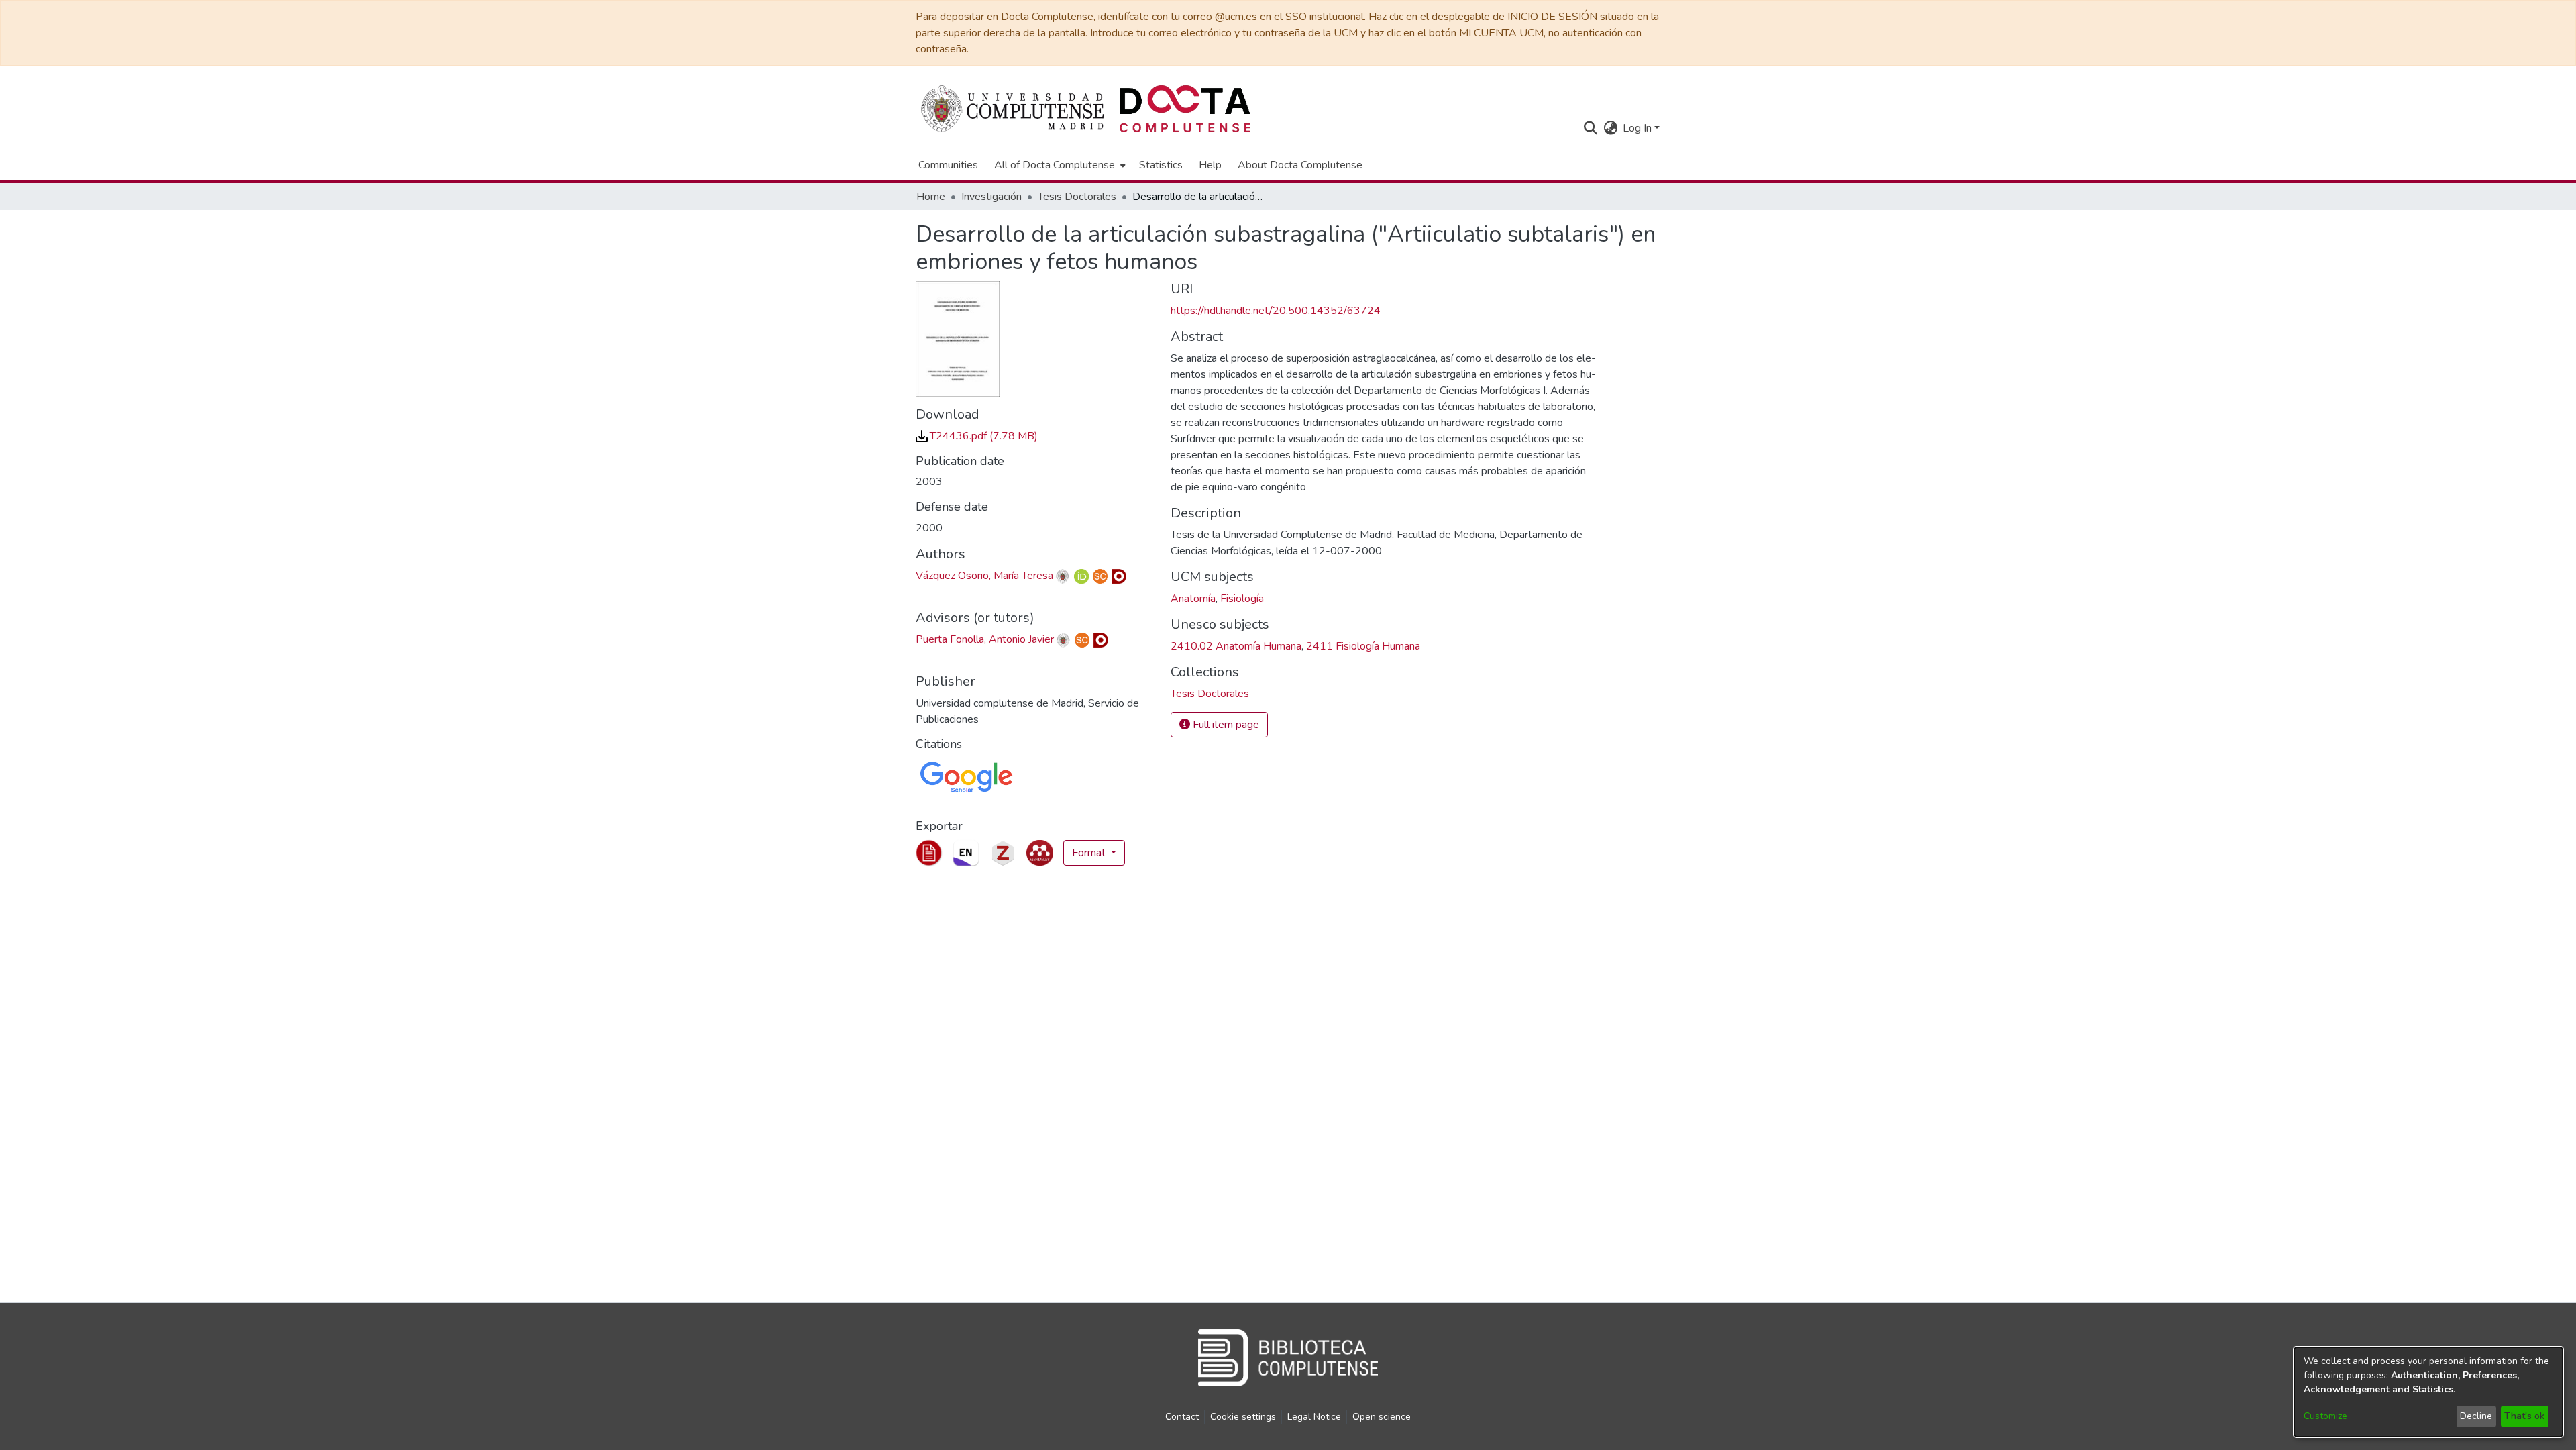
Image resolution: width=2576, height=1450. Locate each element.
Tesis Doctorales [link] (1077, 197)
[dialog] (2428, 1392)
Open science (1382, 1417)
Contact (1182, 1417)
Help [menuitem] (1210, 165)
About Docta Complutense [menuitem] (1300, 165)
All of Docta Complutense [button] (1055, 165)
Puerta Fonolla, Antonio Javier (985, 639)
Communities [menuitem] (948, 165)
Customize (2325, 1416)
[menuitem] (1059, 165)
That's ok (2524, 1416)
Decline (2476, 1416)
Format (1090, 853)
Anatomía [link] (1193, 599)
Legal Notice (1314, 1417)
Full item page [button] (1225, 725)
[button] (1590, 128)
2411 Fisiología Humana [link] (1363, 646)
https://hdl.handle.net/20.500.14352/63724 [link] (1276, 311)
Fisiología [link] (1242, 599)
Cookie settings (1243, 1417)
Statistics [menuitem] (1161, 165)
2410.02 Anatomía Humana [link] (1236, 646)
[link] (977, 436)
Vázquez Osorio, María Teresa (984, 576)
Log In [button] (1639, 128)
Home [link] (931, 197)
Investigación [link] (991, 197)
